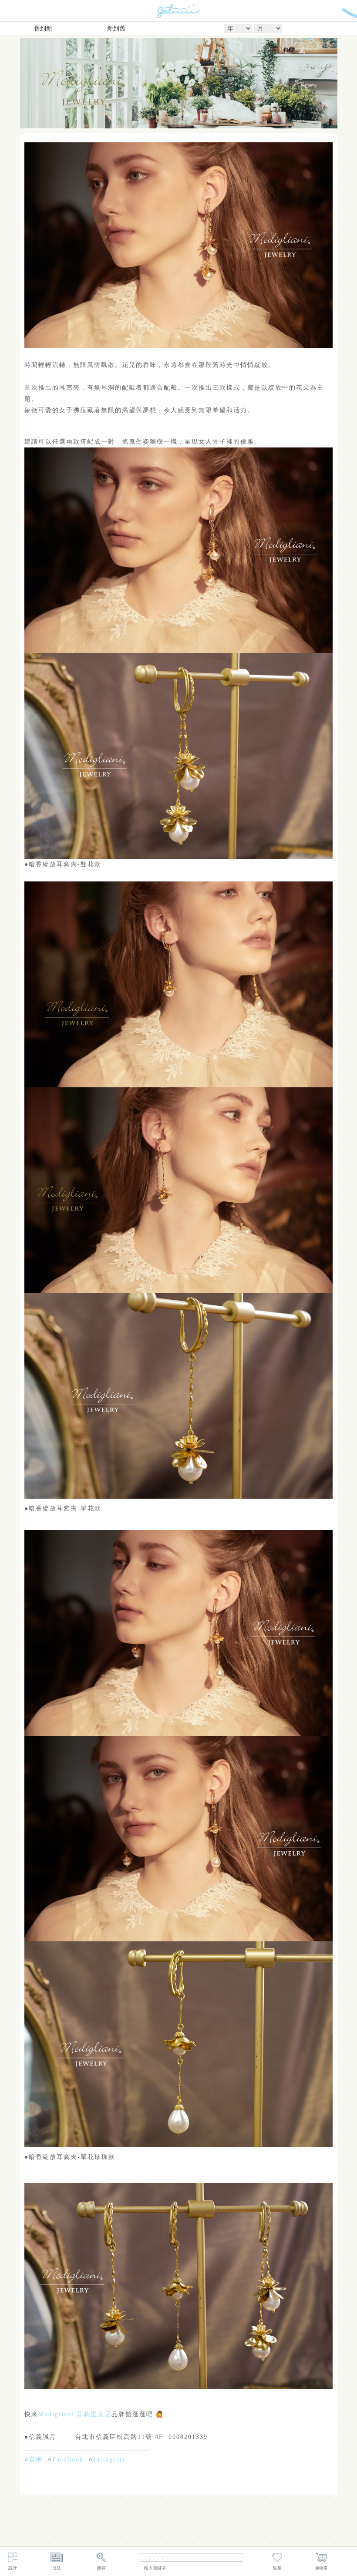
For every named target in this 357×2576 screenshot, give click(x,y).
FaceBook (68, 2460)
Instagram (109, 2460)
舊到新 (43, 29)
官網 (36, 2460)
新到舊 (116, 29)
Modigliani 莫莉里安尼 (75, 2414)
